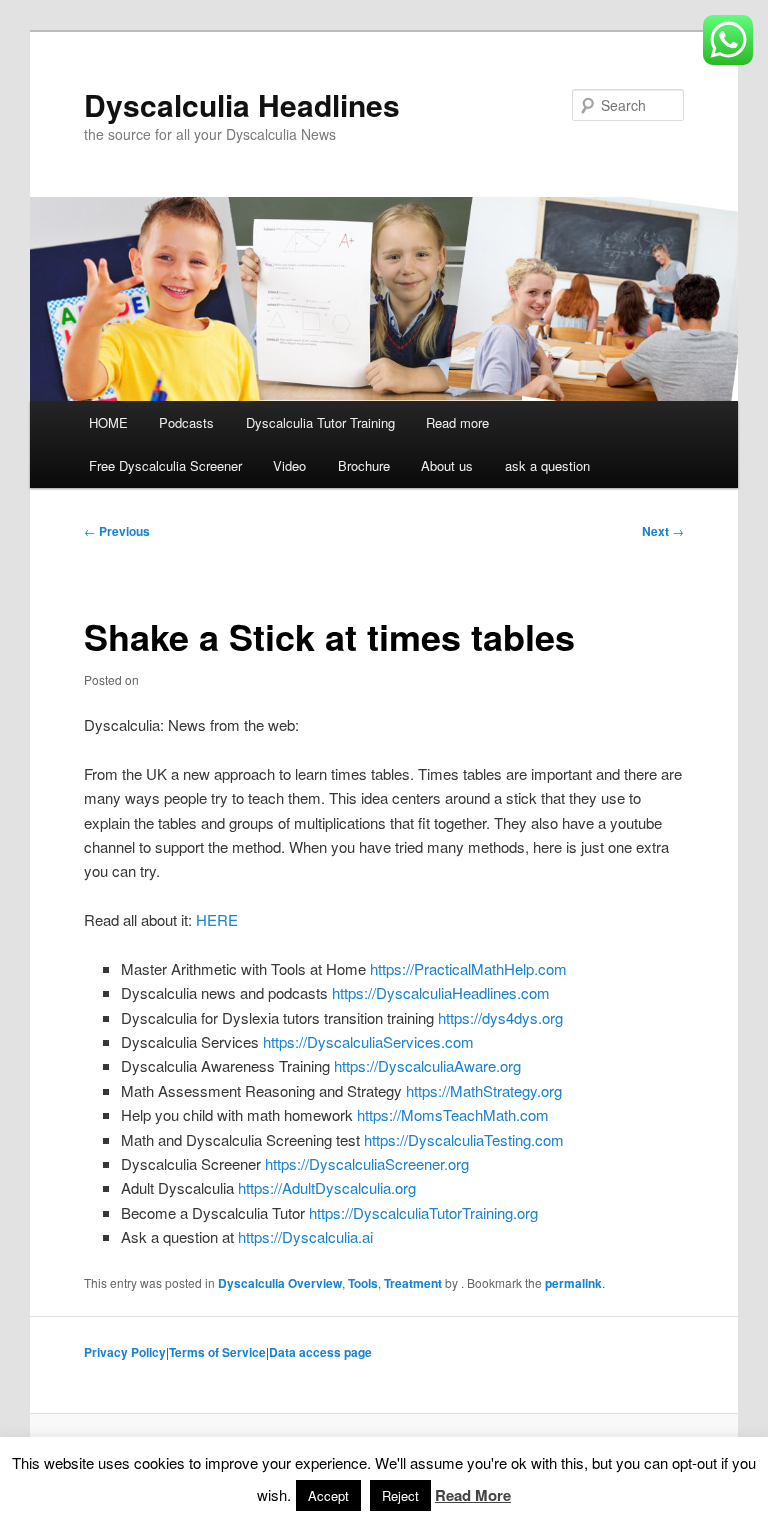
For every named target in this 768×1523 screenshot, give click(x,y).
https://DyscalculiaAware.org (427, 1065)
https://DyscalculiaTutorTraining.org (423, 1212)
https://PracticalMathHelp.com (468, 968)
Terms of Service (217, 1352)
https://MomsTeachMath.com (453, 1114)
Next (663, 531)
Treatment (413, 1283)
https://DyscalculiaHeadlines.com (441, 992)
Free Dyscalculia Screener (165, 465)
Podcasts (186, 422)
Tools (363, 1283)
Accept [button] (328, 1495)
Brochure (364, 465)
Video (289, 465)
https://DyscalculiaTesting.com (464, 1139)
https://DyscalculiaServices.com (368, 1041)
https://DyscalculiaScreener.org (367, 1163)
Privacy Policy (125, 1352)
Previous (117, 531)
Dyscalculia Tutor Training (320, 422)
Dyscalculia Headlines (242, 104)
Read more (457, 422)
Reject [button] (400, 1495)
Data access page (320, 1352)
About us (447, 465)
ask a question (547, 465)
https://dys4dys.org (500, 1017)
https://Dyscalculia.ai (305, 1236)
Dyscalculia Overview (280, 1283)
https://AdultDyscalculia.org (327, 1187)
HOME (108, 422)
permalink (573, 1283)
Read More (473, 1495)
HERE (217, 919)
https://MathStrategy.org (484, 1090)
